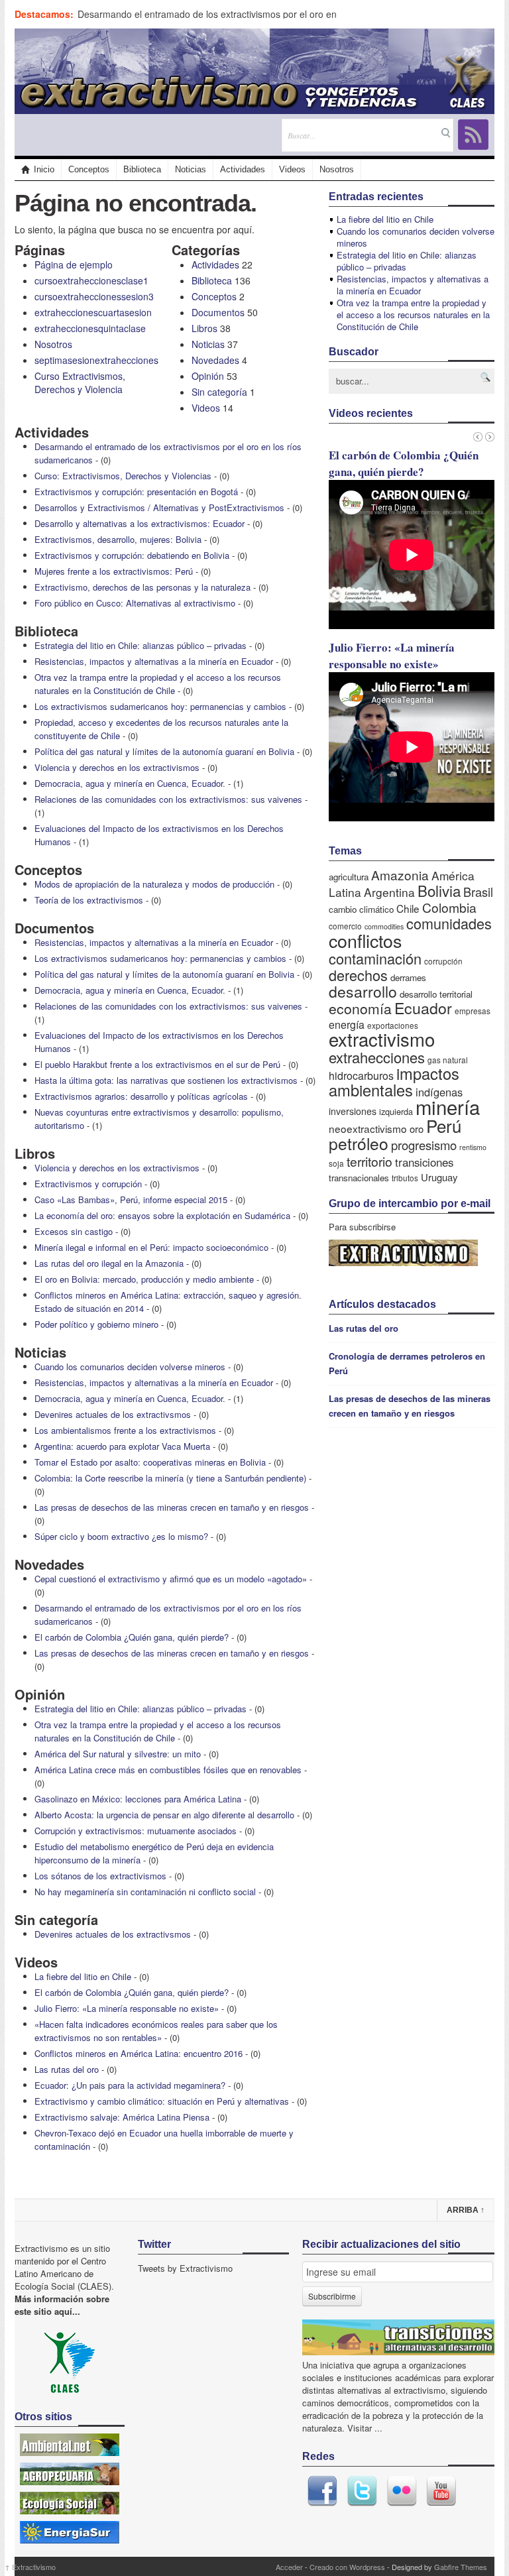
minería (448, 1106)
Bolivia (439, 890)
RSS (473, 135)
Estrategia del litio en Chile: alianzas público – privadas (141, 645)
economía (360, 1008)
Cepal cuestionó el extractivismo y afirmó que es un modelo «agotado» (171, 1579)
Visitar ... (365, 2428)
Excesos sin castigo (74, 1231)
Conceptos (89, 169)
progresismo (424, 1145)
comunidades (449, 923)
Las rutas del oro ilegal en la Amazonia (109, 1263)
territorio (369, 1161)
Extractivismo (30, 2567)
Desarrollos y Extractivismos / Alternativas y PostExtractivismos (159, 507)
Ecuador (423, 1008)
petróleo (359, 1143)
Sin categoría (219, 392)
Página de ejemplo (74, 264)
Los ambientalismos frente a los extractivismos (125, 1430)
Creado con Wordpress (347, 2567)
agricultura (349, 877)
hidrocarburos (361, 1076)
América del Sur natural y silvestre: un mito (118, 1754)
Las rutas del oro (67, 2069)
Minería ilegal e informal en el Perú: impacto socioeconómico (151, 1247)
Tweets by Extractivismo (185, 2268)
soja (336, 1163)
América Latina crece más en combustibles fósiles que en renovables (168, 1770)
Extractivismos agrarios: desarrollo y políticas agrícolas (141, 1096)
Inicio (44, 169)
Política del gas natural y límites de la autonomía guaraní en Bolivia (164, 751)
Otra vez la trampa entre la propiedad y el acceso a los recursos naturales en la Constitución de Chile (158, 684)
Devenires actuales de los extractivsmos (113, 1414)
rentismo (473, 1147)
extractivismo (382, 1039)
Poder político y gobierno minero (96, 1324)
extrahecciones (377, 1057)
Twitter (362, 2491)
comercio (345, 926)
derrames (408, 977)
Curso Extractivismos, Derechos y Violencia (80, 382)
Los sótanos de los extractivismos (100, 1876)
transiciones (424, 1162)
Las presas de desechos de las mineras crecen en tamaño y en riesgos (172, 1507)
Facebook (322, 2491)
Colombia (449, 907)
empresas (473, 1011)
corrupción (443, 961)
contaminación (375, 958)
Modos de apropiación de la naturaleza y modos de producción (154, 884)
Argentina (389, 892)
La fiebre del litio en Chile (83, 1976)
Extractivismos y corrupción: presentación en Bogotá (136, 492)
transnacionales (359, 1178)
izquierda (396, 1111)
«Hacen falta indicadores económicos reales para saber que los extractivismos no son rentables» (156, 2031)
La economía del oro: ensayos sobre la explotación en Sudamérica (162, 1215)
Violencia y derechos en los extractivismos (117, 767)
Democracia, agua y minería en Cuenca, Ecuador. (130, 783)
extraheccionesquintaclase (90, 328)
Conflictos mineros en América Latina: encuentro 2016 (139, 2053)
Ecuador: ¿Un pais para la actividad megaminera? (130, 2085)
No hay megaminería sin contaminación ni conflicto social (145, 1892)
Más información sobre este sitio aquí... (62, 2305)
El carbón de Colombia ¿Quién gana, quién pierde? (132, 1637)
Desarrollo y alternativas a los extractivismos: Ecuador (140, 523)
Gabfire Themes (461, 2567)
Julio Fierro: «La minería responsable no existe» (127, 2008)
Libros (204, 328)
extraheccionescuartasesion (93, 312)
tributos (405, 1178)
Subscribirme (332, 2296)
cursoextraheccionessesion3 (94, 296)
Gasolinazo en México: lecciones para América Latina (138, 1799)
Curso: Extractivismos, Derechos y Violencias (123, 476)
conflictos (365, 940)
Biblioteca (142, 169)
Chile (408, 908)
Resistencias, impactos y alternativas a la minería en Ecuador (154, 661)
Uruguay (439, 1177)
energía (347, 1025)
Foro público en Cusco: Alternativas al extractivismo (135, 603)
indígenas (439, 1092)
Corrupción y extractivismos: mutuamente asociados (136, 1831)
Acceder (289, 2567)
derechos (358, 975)
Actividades (243, 169)
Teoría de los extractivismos (89, 900)
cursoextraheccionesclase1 (91, 280)
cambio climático (361, 909)
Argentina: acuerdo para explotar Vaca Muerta (122, 1446)
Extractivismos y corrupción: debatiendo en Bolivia (132, 555)
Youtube (441, 2491)
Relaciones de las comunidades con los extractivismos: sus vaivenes (168, 799)
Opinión (208, 376)
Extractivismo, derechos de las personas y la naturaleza (142, 587)
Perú (444, 1125)
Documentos (218, 312)
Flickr (402, 2491)
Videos (292, 169)
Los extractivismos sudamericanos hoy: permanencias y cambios (160, 706)
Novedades (215, 360)
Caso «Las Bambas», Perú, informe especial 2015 (131, 1200)
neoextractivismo (368, 1128)
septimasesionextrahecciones (96, 360)
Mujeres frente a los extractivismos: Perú (114, 571)
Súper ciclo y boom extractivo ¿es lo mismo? (121, 1536)
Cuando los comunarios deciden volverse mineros (130, 1367)
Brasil (478, 892)
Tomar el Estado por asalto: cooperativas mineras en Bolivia (150, 1462)
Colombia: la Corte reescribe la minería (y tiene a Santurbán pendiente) (170, 1478)
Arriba (466, 2210)
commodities (384, 926)
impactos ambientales (394, 1082)
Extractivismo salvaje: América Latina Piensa (122, 2117)
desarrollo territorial (436, 994)
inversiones (353, 1111)
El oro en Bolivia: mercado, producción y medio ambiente (144, 1279)
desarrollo (363, 991)
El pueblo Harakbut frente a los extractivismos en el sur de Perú (157, 1064)
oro (417, 1129)
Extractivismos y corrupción (88, 1184)
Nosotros (337, 169)
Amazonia (400, 875)
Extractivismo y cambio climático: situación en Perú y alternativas (162, 2101)
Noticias (191, 169)
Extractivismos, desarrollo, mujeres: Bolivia (118, 539)
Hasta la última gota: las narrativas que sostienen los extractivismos (166, 1080)
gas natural (448, 1060)
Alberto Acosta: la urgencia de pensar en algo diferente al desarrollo (164, 1815)
